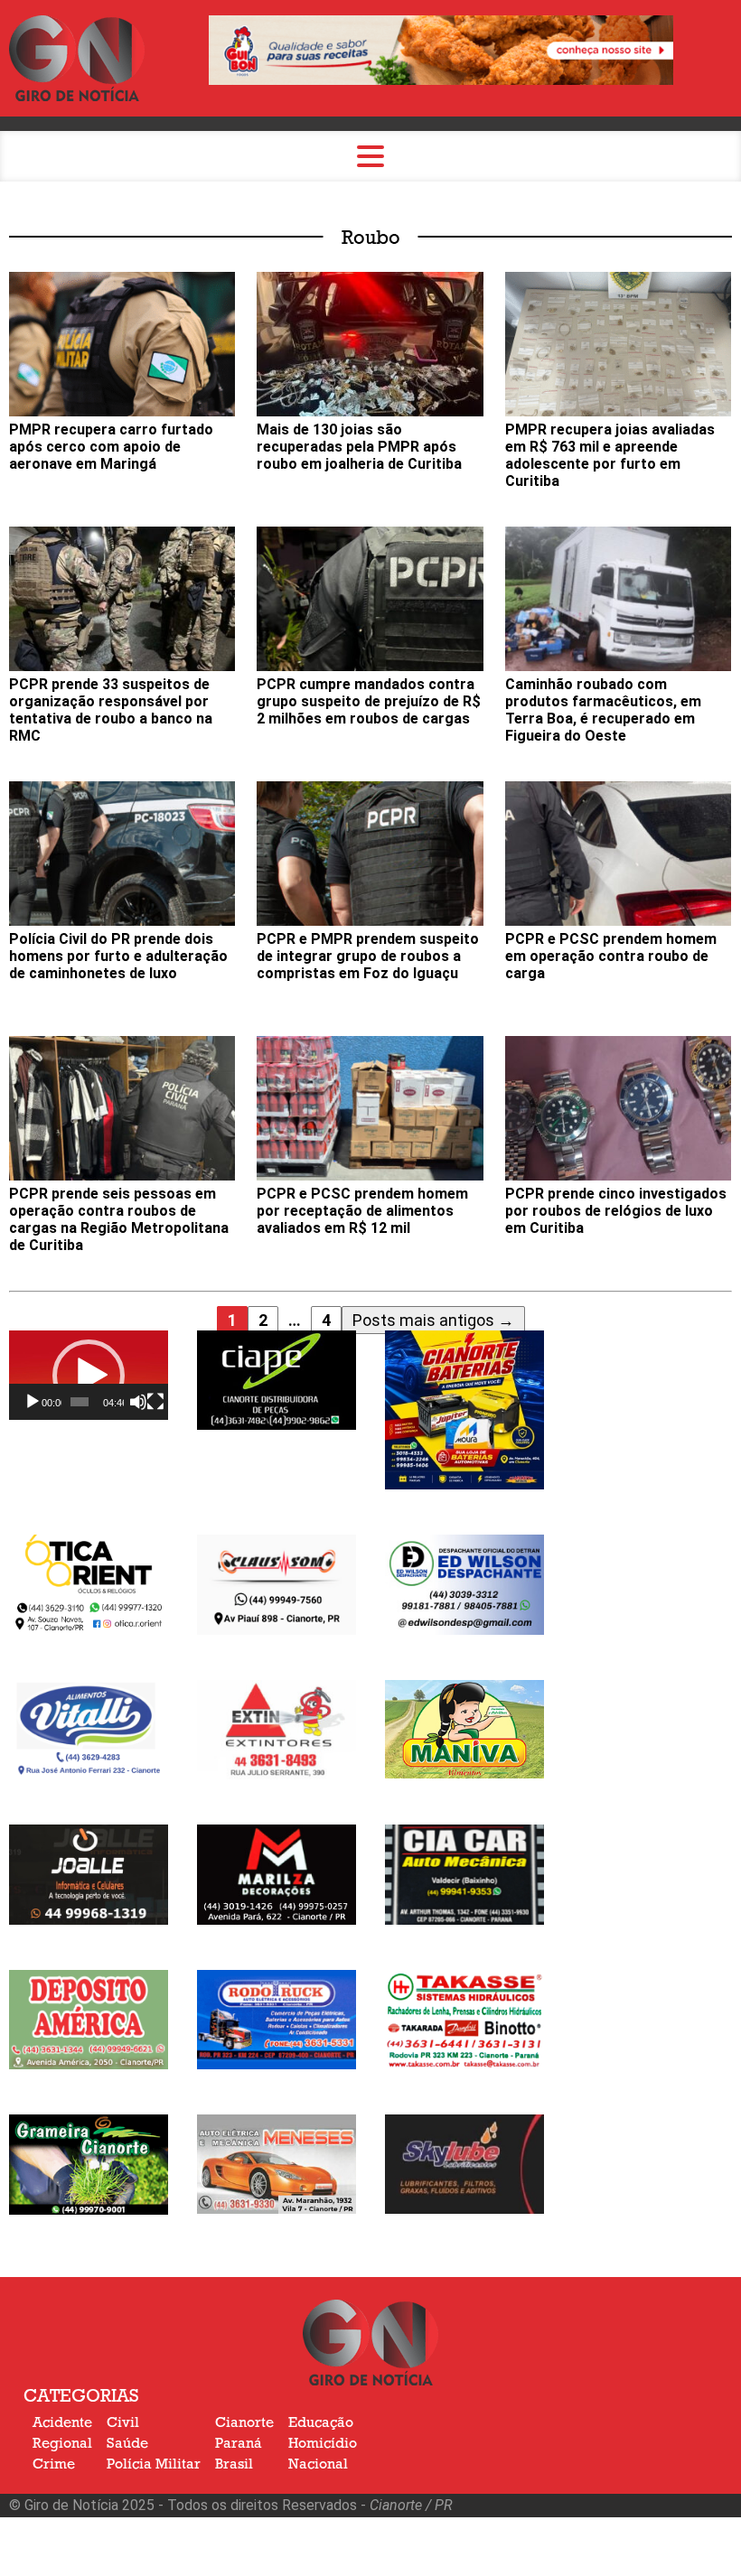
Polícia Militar (154, 2464)
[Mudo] (138, 1402)
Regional (62, 2443)
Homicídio (323, 2443)
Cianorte (244, 2422)
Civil (123, 2422)
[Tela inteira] (155, 1402)
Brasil (234, 2464)
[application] (89, 1375)
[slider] (80, 1402)
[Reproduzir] (33, 1402)
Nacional (318, 2464)
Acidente (62, 2422)
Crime (54, 2464)
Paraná (239, 2443)
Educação (321, 2422)
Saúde (127, 2443)
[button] (89, 1376)
